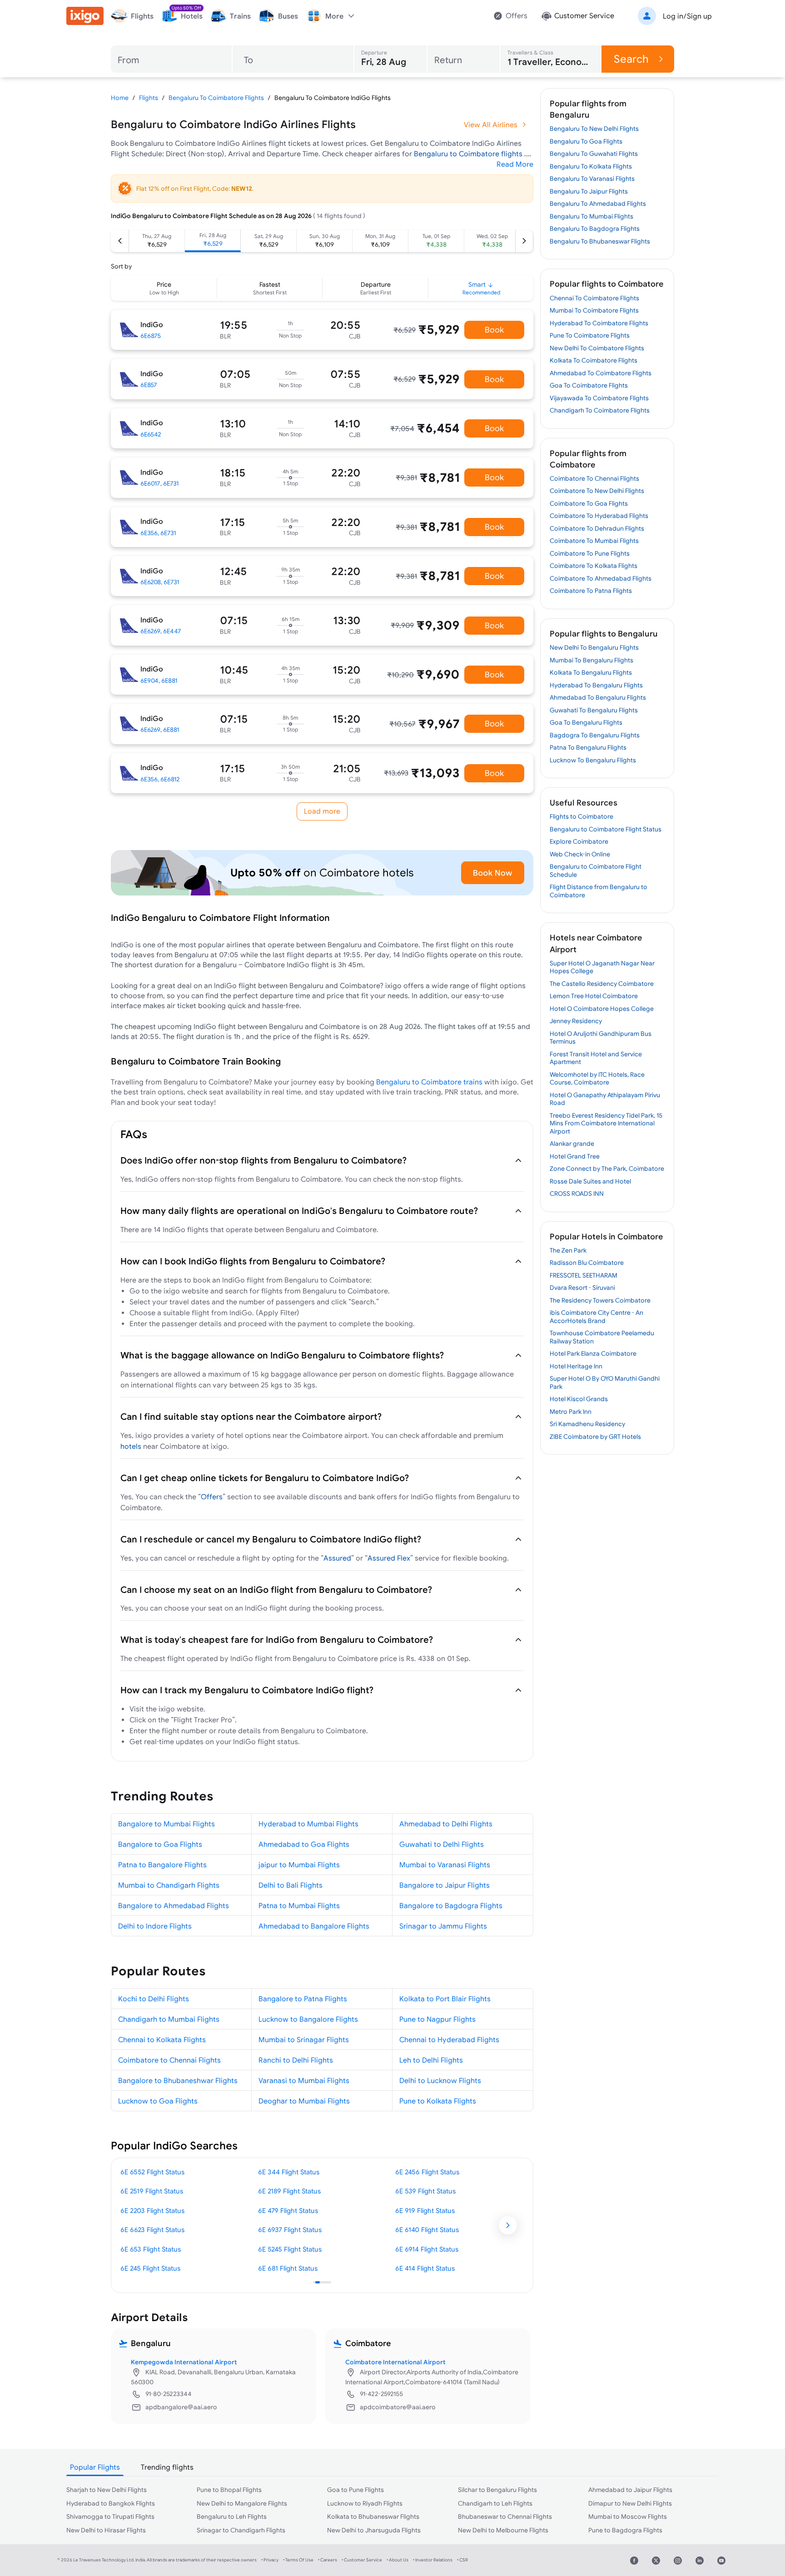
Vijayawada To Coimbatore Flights (599, 398)
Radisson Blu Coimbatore (587, 1263)
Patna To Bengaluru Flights (588, 747)
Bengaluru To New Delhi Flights (594, 129)
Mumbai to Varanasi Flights (445, 1865)
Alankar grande (572, 1144)
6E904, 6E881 (159, 681)
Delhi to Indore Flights (155, 1926)
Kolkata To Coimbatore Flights (594, 360)
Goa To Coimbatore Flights (589, 385)
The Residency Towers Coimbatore (600, 1300)
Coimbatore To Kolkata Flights (594, 566)
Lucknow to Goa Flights (158, 2101)
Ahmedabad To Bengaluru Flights (598, 697)
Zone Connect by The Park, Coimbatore (607, 1169)
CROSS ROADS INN (577, 1194)
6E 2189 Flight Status (289, 2191)
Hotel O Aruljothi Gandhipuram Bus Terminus (601, 1038)
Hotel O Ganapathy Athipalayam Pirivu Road (605, 1099)
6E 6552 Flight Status (152, 2172)
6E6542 (151, 434)
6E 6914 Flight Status (427, 2249)
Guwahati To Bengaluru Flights (594, 710)
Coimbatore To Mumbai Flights (594, 541)
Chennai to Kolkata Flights (162, 2039)
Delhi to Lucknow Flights (440, 2080)
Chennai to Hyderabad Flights (449, 2039)
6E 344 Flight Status (289, 2172)
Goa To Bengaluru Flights (586, 722)
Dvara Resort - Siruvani (582, 1288)
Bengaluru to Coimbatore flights (469, 154)
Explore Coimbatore (579, 841)
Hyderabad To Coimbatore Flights (599, 323)
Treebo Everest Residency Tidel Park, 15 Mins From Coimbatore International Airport (606, 1123)
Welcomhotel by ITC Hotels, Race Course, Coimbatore (597, 1079)
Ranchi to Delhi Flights (296, 2060)
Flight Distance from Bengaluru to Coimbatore (599, 891)
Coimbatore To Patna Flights (591, 591)
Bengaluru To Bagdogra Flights (595, 229)
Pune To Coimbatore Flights (590, 335)
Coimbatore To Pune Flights (590, 553)
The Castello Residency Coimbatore (602, 984)
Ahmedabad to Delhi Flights (446, 1824)
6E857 (149, 385)
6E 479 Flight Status (288, 2210)
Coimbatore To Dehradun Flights (597, 528)
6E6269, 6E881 (160, 730)
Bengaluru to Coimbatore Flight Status (606, 829)
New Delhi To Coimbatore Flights (597, 348)
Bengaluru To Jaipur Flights (589, 191)
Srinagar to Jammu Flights (443, 1926)
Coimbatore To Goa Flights (589, 503)
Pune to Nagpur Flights (437, 2019)
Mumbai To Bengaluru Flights (591, 660)
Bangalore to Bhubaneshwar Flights (178, 2080)
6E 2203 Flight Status (152, 2210)
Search (631, 59)
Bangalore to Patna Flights (303, 1999)
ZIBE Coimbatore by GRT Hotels (595, 1437)
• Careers (328, 2560)
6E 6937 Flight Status (290, 2230)
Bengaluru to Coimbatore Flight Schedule (596, 870)
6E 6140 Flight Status (427, 2230)
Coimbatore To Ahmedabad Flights (601, 578)
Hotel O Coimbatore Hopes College (602, 1009)
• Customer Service (362, 2560)
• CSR (462, 2560)
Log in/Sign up (687, 16)
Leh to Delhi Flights (431, 2060)
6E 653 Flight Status (151, 2249)
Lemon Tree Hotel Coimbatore (594, 996)
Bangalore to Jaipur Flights (445, 1885)
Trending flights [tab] (167, 2467)
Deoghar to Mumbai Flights (304, 2101)
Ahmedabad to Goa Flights (304, 1844)
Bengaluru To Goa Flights (586, 141)
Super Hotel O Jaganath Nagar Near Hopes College (602, 967)
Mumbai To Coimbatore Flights (594, 310)
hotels (131, 1446)
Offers (212, 1497)
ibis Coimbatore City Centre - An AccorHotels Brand (596, 1317)
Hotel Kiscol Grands (579, 1399)
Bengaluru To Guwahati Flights (594, 154)
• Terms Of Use (298, 2560)
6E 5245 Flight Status (290, 2249)
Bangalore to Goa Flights (160, 1844)
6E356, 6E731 (158, 533)
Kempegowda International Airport (184, 2362)
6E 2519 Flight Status (152, 2191)
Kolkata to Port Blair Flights (445, 1999)
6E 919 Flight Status (425, 2210)
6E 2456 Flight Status (427, 2172)
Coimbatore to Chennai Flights (169, 2060)
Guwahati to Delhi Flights (442, 1844)
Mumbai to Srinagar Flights (304, 2039)
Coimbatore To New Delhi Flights (597, 491)
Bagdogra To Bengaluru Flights (595, 735)
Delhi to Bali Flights (291, 1885)
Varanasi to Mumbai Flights (304, 2080)
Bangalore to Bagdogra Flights (451, 1905)
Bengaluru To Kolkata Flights (591, 166)
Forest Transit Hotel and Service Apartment (596, 1058)
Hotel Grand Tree (575, 1156)
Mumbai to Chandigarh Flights (169, 1885)
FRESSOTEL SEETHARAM (584, 1275)
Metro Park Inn (571, 1412)
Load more (322, 811)
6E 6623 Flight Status (152, 2230)
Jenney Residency (576, 1021)
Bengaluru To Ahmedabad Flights (598, 204)
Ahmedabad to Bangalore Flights (314, 1926)
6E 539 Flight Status (425, 2191)
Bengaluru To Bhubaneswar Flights (600, 241)
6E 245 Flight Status (150, 2268)
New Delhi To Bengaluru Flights (594, 647)
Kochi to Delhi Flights (154, 1999)
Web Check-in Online (580, 854)
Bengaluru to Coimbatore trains (429, 1082)
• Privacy (270, 2560)
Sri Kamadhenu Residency (587, 1424)
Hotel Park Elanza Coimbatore (593, 1353)
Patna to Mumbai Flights (299, 1905)
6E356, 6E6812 (160, 779)
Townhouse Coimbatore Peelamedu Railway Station (602, 1337)
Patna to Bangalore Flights (162, 1865)
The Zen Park (568, 1250)
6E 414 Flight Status (425, 2268)
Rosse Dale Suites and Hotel (590, 1181)
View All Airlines (491, 124)
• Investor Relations (433, 2560)
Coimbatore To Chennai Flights (594, 478)
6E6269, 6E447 (161, 631)
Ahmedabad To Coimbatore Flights (601, 373)
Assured (337, 1558)
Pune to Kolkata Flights (438, 2101)
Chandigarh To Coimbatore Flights (600, 410)
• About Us (397, 2560)
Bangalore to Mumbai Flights (166, 1824)
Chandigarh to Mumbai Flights (169, 2019)
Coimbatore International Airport (395, 2362)
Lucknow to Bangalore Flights (308, 2019)
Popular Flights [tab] (95, 2467)
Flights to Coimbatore (581, 816)
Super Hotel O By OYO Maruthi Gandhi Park (605, 1382)
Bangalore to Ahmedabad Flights (174, 1905)
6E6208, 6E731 (160, 582)
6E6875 (151, 336)
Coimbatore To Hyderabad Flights (599, 516)
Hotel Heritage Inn (576, 1366)
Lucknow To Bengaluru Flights (593, 760)
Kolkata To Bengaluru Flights (591, 672)
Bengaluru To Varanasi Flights (592, 179)
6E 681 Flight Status (288, 2268)
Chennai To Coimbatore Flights (594, 298)
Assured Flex (389, 1558)
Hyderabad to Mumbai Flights (308, 1824)
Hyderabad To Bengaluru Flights (596, 685)
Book (494, 330)
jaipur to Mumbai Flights (299, 1865)
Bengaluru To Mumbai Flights (591, 216)
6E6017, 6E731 (159, 483)
